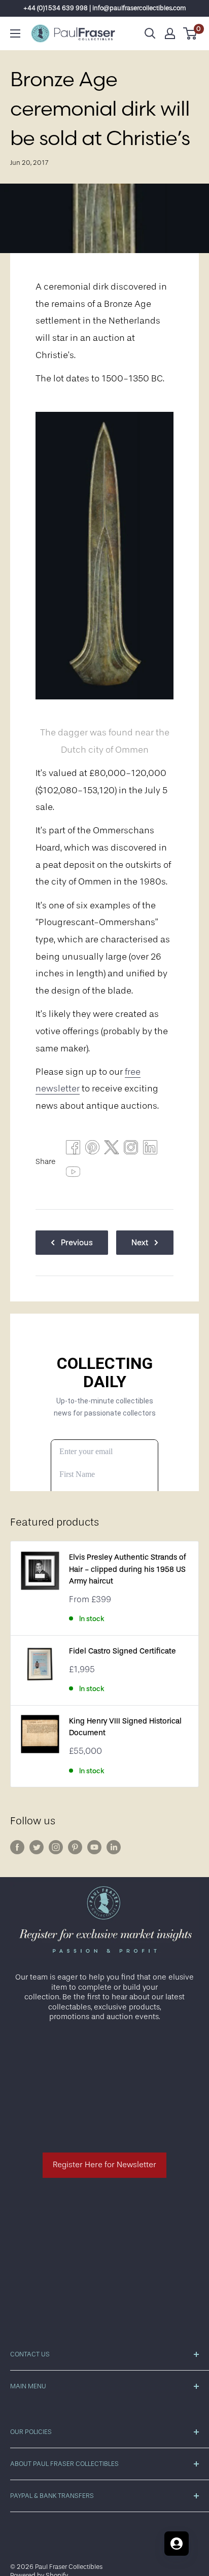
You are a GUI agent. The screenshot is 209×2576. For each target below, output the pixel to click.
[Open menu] (15, 33)
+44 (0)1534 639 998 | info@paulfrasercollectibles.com (105, 8)
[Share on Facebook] (73, 1150)
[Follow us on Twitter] (37, 1847)
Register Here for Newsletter (104, 2165)
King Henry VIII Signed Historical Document (125, 1727)
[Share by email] (131, 1150)
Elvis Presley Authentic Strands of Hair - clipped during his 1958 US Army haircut (127, 1569)
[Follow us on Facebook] (17, 1847)
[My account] (170, 33)
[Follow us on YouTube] (94, 1847)
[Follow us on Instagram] (56, 1847)
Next (140, 1243)
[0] (190, 33)
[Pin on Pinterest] (92, 1150)
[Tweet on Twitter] (112, 1150)
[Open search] (150, 33)
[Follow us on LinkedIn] (114, 1847)
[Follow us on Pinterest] (75, 1847)
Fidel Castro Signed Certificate (123, 1651)
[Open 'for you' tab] (177, 2544)
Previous (77, 1243)
